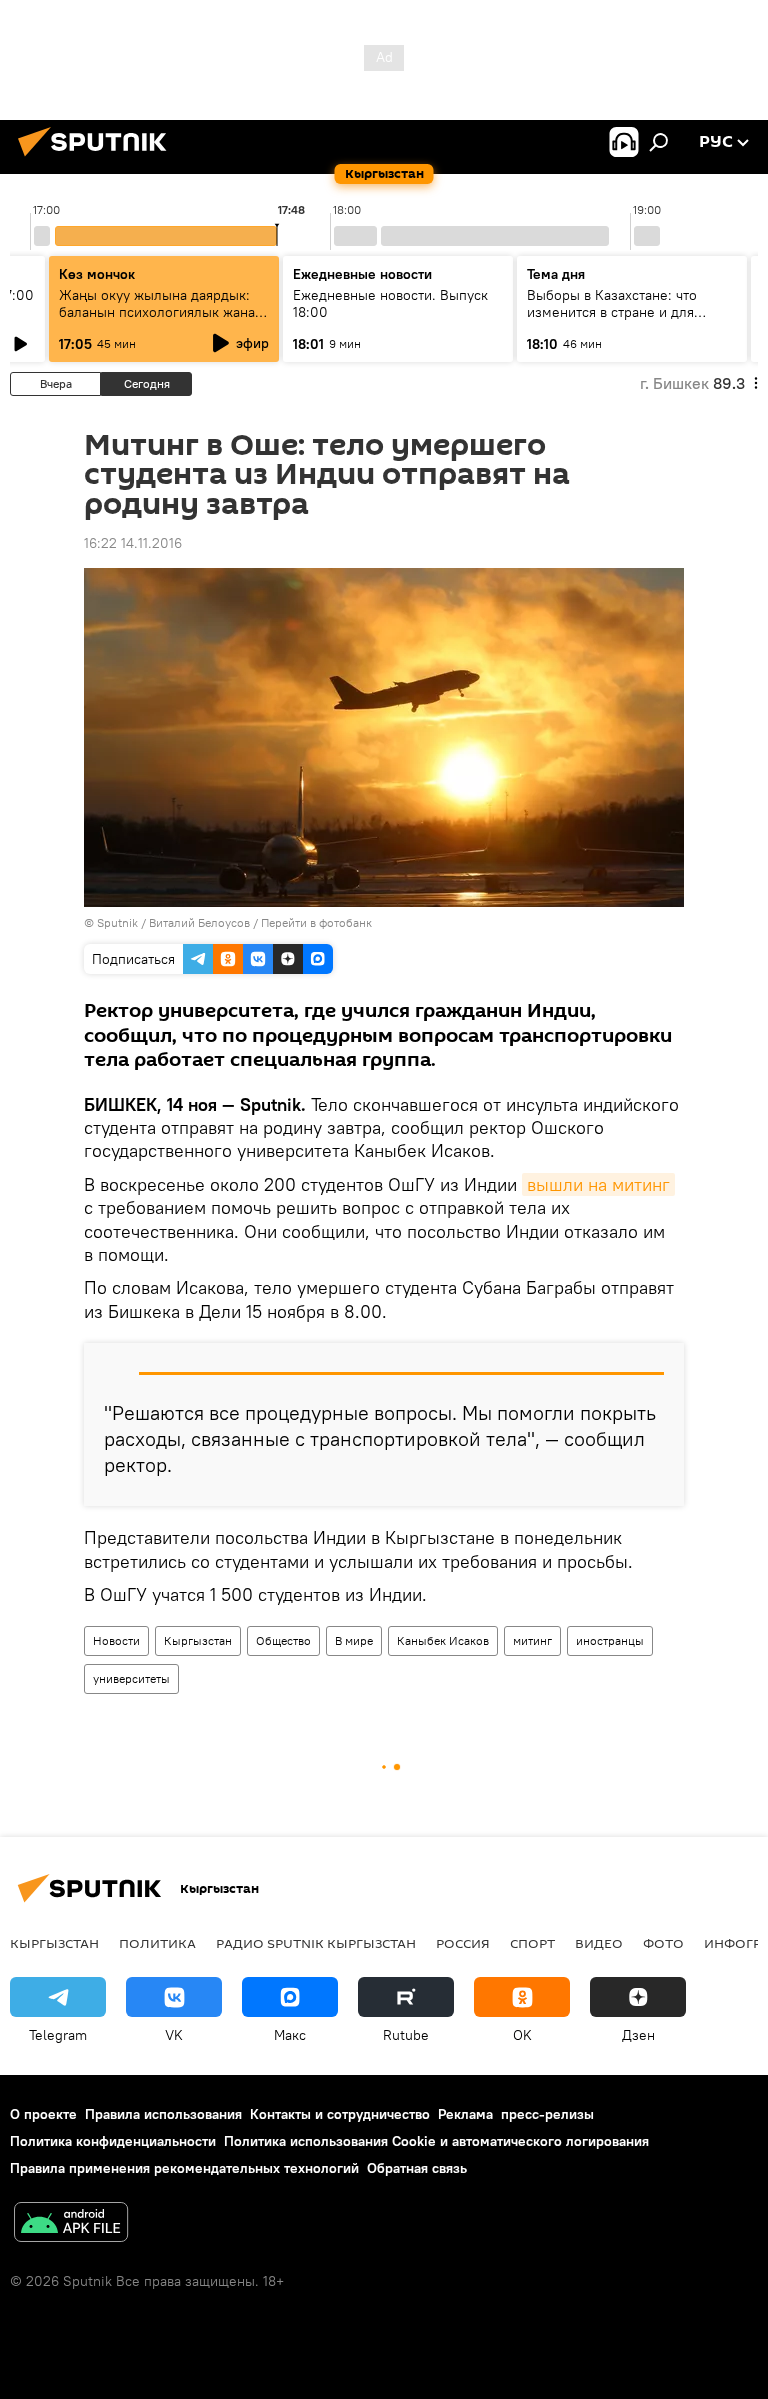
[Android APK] (71, 2224)
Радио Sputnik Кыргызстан (316, 1943)
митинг (532, 1640)
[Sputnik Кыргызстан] (98, 159)
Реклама (465, 2114)
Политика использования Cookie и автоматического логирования (436, 2141)
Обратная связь (417, 2168)
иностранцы (610, 1640)
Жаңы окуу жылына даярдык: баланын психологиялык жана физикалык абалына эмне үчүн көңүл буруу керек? (159, 320)
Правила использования (163, 2114)
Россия (463, 1943)
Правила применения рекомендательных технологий (184, 2168)
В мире (354, 1640)
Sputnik (117, 922)
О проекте (43, 2114)
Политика (157, 1943)
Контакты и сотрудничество (340, 2114)
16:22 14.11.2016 (133, 543)
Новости (116, 1640)
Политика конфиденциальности (113, 2141)
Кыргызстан (198, 1640)
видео (599, 1943)
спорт (532, 1943)
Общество (283, 1640)
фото (663, 1943)
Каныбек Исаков (443, 1640)
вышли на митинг (598, 1184)
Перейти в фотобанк (316, 922)
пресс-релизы (547, 2114)
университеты (131, 1678)
